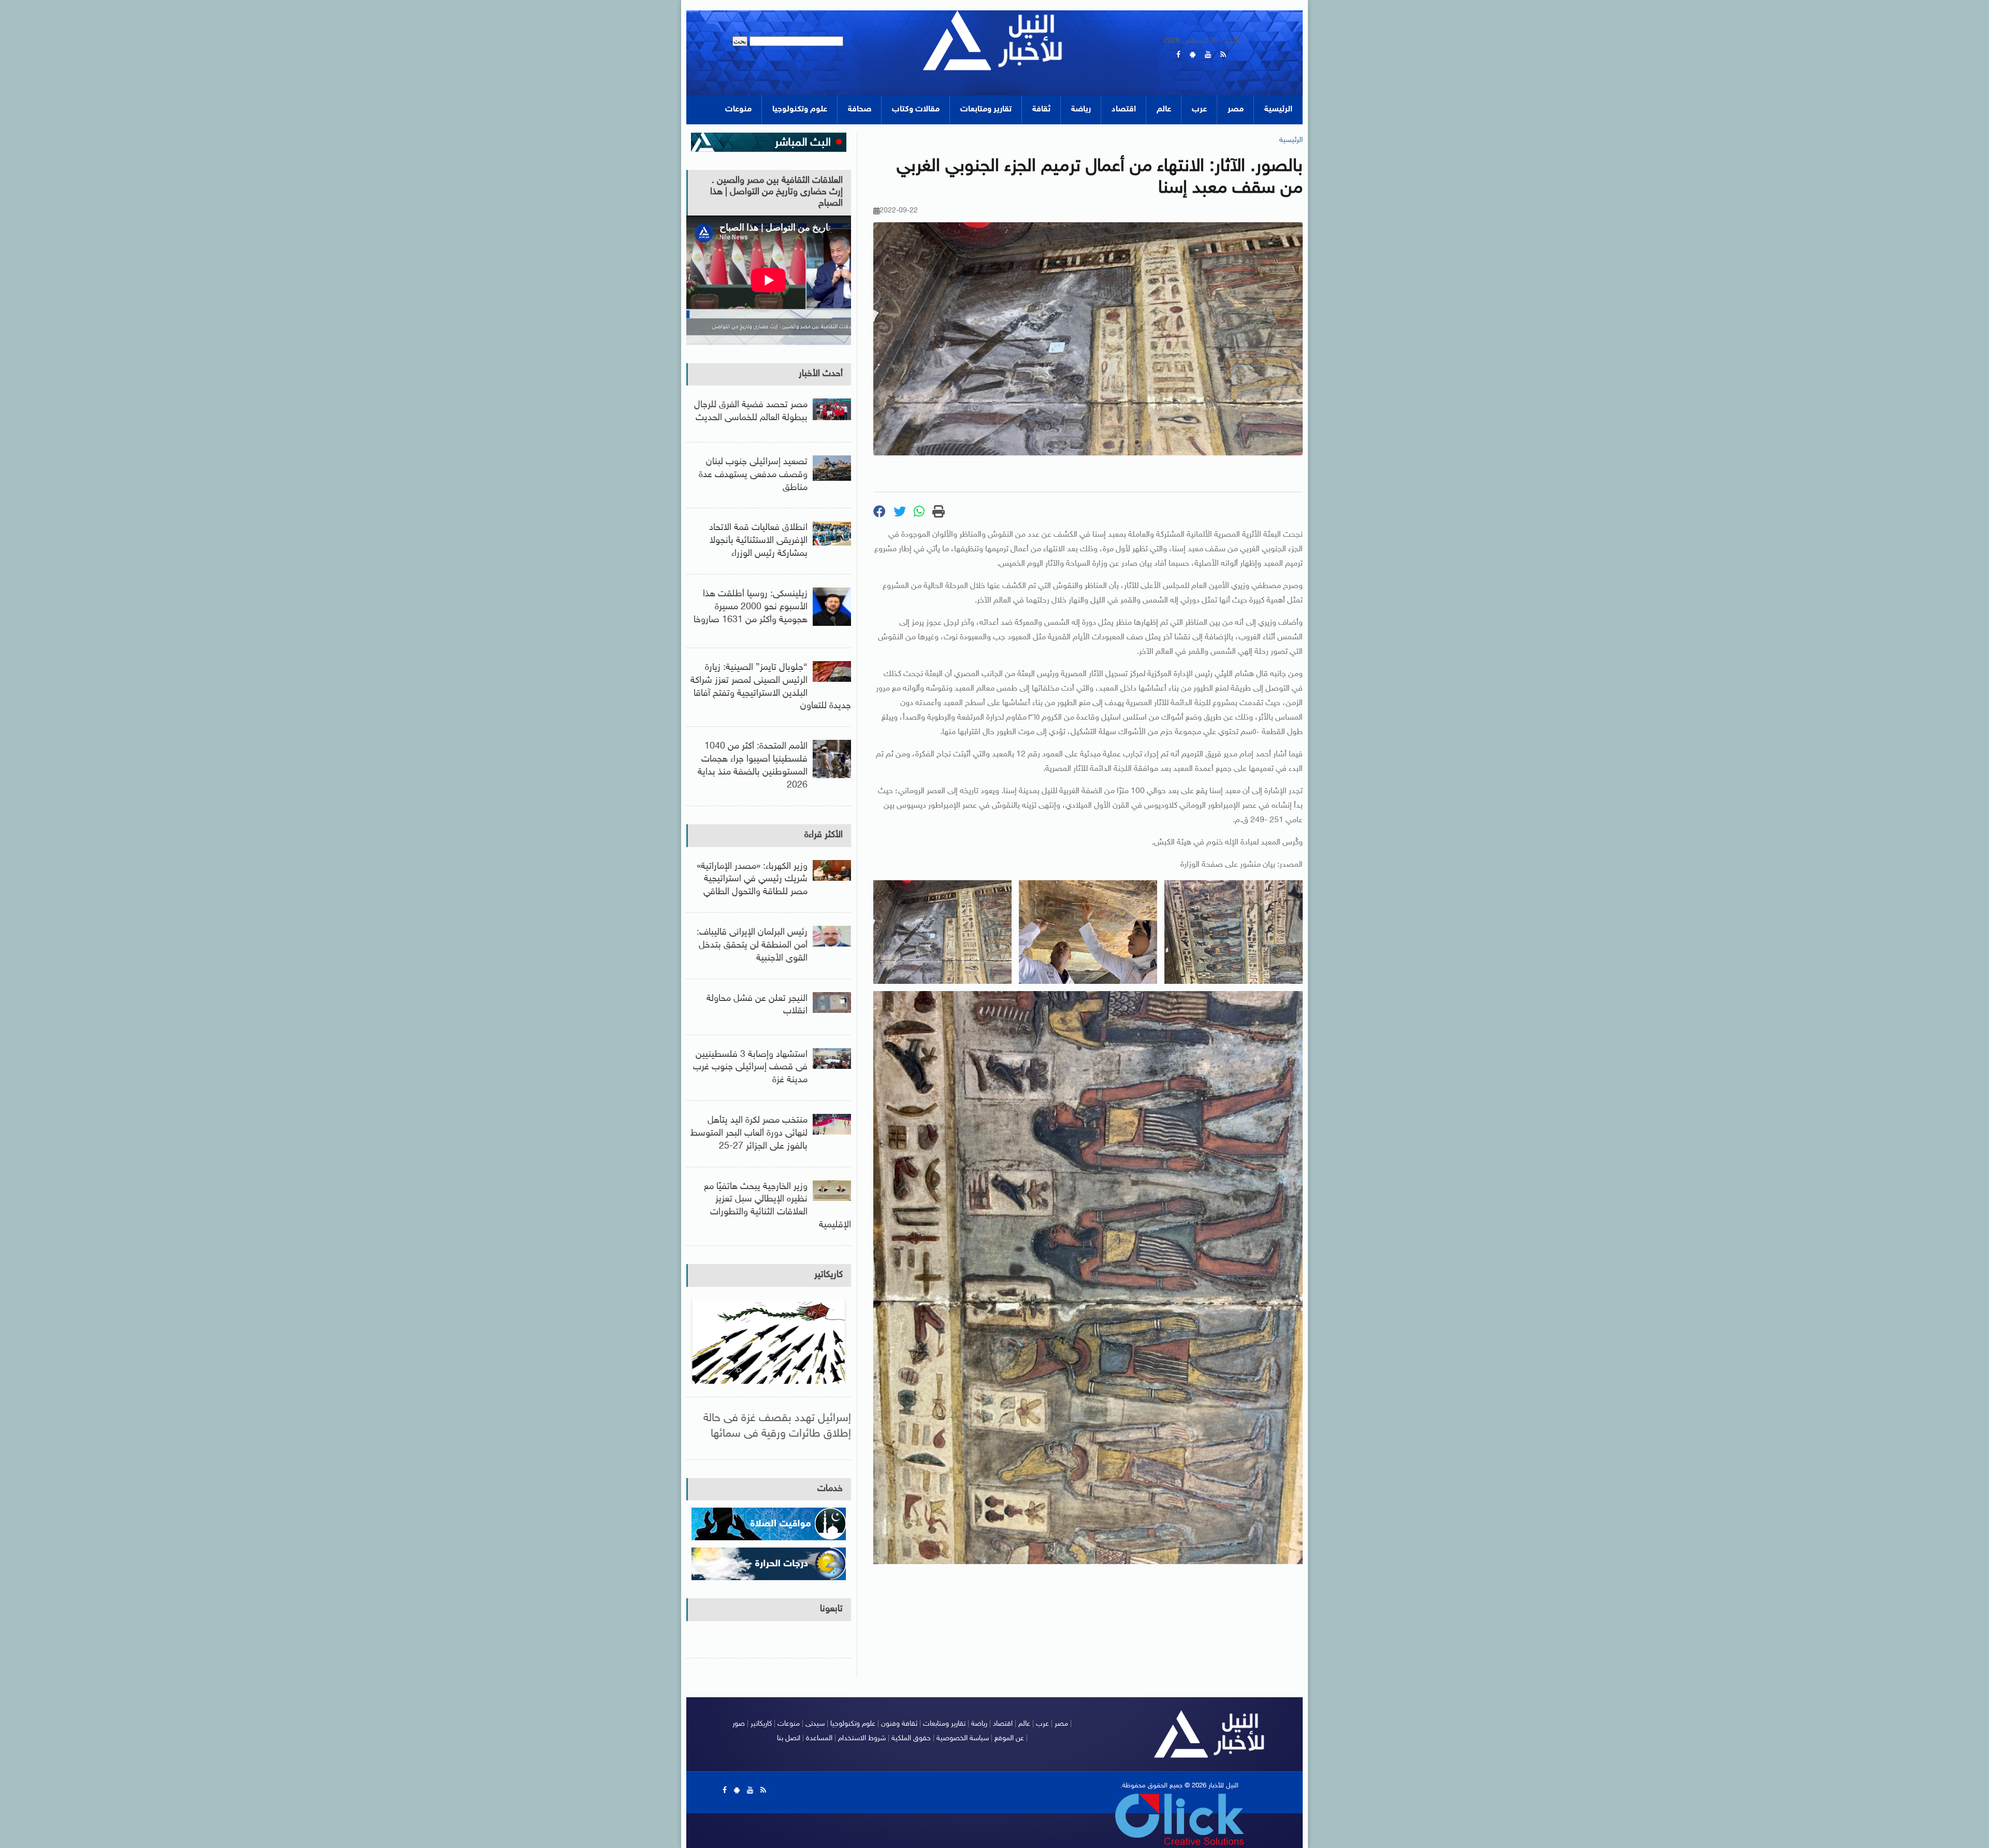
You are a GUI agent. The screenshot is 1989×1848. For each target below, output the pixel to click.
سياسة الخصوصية (963, 1738)
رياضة (1081, 110)
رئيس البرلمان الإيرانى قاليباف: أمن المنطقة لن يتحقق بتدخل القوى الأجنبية (752, 946)
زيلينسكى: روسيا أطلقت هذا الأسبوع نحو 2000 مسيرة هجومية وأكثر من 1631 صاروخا (751, 607)
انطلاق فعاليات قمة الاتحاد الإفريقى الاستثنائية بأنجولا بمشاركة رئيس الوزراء (758, 541)
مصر (1236, 110)
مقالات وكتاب (916, 110)
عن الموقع (1009, 1738)
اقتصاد (1124, 110)
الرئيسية (1278, 110)
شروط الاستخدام (862, 1738)
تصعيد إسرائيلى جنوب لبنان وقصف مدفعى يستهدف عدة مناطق (753, 475)
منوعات (738, 110)
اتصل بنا (789, 1738)
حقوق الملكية (911, 1738)
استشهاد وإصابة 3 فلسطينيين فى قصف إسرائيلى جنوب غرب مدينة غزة (750, 1068)
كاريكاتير (828, 1275)
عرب (1199, 110)
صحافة (860, 110)
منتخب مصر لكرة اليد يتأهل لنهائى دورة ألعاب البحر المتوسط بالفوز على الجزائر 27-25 (749, 1134)
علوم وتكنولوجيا (800, 110)
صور (739, 1724)
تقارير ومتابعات (986, 110)
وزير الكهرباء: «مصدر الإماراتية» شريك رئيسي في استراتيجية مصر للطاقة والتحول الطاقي (752, 880)
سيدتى (815, 1724)
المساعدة (819, 1738)
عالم (1164, 110)
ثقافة (1041, 110)
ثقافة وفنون (899, 1724)
